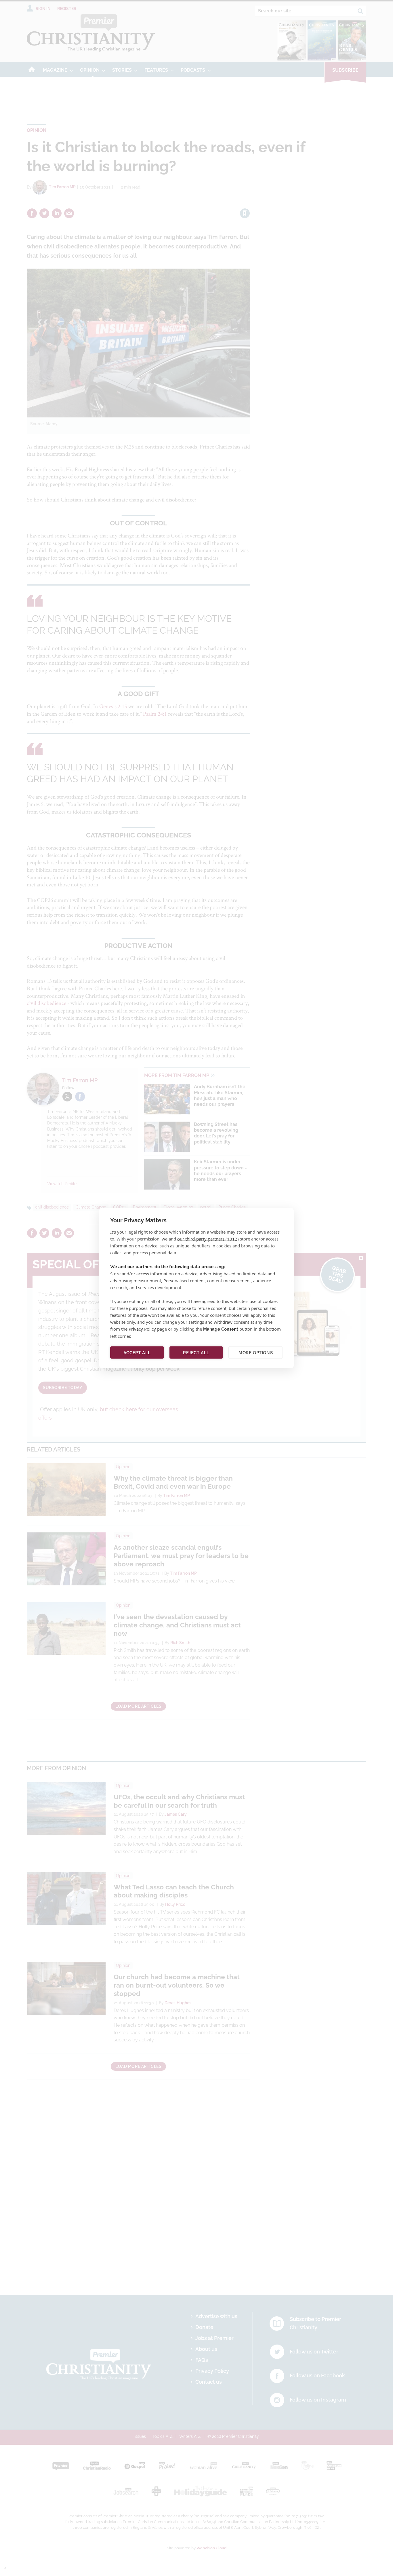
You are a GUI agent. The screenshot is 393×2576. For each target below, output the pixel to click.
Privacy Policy (142, 1329)
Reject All (196, 1352)
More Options (256, 1352)
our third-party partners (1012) (208, 1239)
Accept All (137, 1352)
